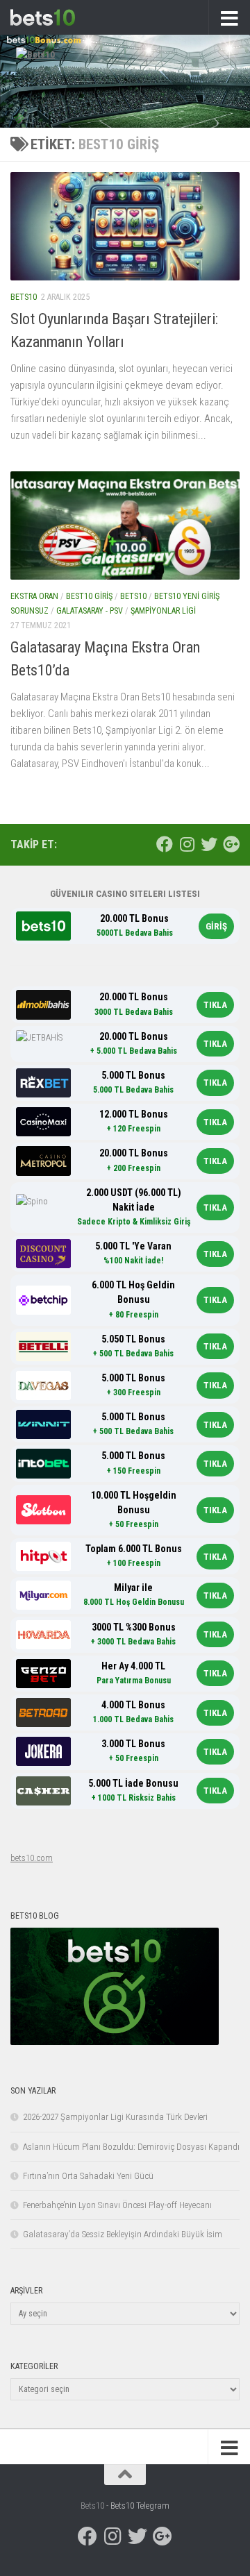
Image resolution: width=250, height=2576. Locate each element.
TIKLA (215, 1005)
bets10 (24, 297)
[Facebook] (165, 844)
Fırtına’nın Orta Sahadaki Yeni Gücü (88, 2176)
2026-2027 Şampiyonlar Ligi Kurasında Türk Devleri (115, 2117)
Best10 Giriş (89, 596)
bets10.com (32, 1858)
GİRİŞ (216, 926)
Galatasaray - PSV (90, 611)
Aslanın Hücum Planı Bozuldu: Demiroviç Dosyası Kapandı (131, 2147)
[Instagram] (187, 844)
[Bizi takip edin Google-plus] (231, 844)
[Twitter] (209, 844)
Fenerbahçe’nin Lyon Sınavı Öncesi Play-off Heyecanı (117, 2205)
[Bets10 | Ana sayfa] (53, 17)
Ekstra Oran (34, 596)
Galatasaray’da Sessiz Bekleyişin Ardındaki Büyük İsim (123, 2234)
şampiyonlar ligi (163, 611)
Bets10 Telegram (140, 2506)
